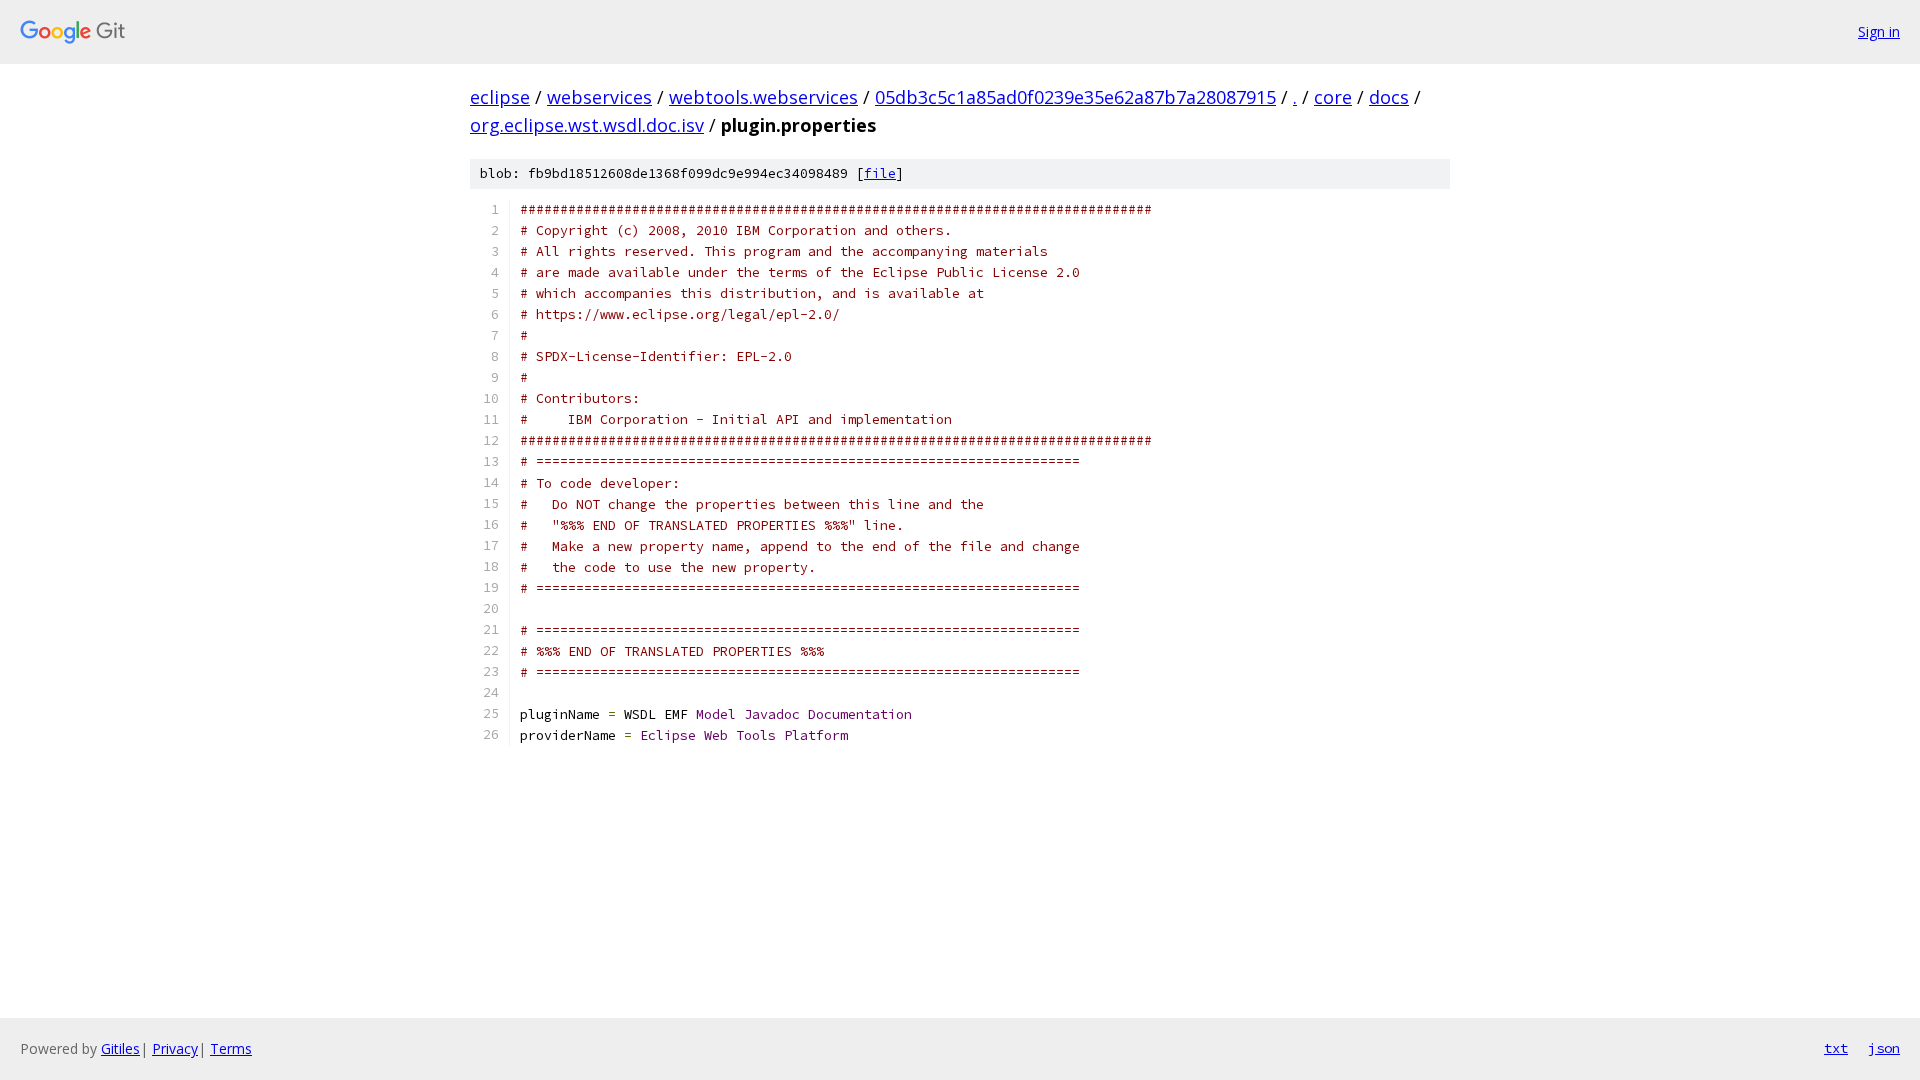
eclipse (500, 97)
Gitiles (120, 1048)
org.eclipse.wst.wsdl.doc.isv (587, 125)
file (880, 173)
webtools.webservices (763, 97)
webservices (599, 97)
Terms (231, 1048)
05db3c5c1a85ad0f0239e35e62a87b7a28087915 (1075, 97)
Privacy (175, 1048)
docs (1389, 97)
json (1884, 1048)
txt (1836, 1048)
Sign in (1879, 31)
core (1333, 97)
